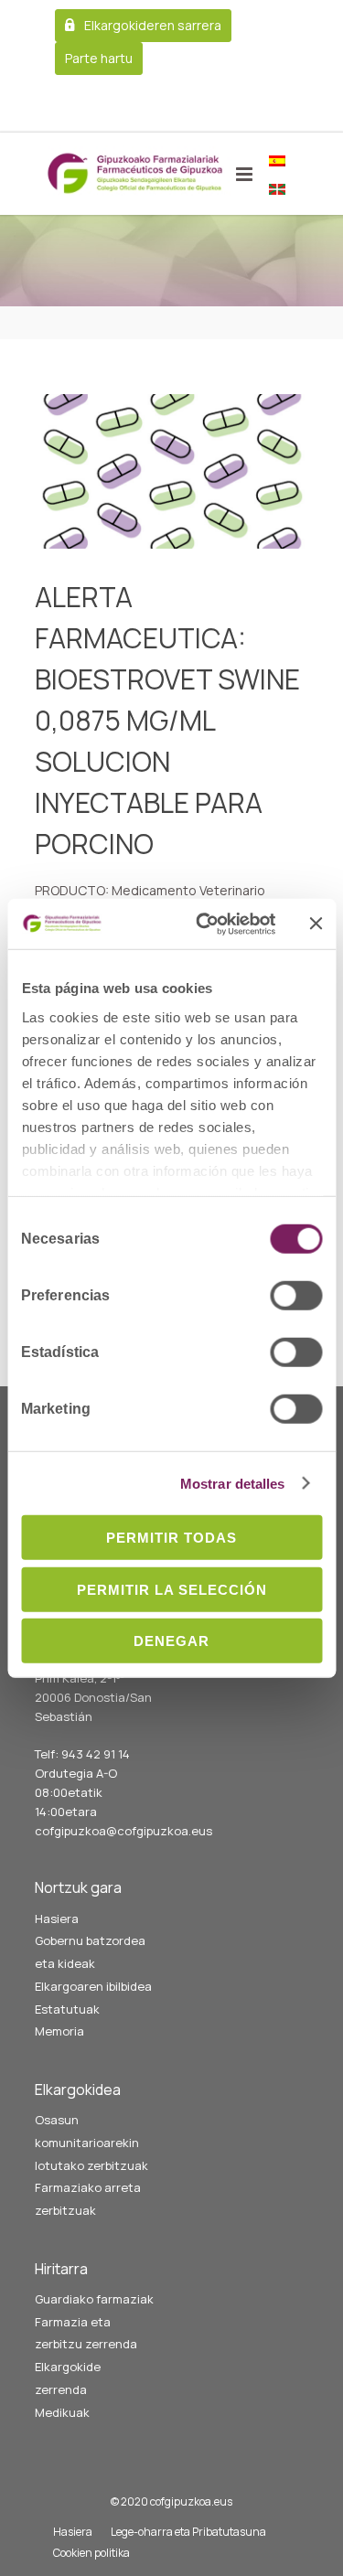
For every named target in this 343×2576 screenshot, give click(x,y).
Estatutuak (67, 2009)
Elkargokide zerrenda (68, 2378)
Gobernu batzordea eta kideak (90, 1952)
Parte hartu (99, 58)
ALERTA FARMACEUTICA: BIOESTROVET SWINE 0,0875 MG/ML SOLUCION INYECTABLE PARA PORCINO (167, 720)
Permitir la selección (172, 1589)
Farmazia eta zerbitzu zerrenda (86, 2333)
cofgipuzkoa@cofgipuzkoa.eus (123, 1831)
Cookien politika (91, 2553)
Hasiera (57, 1919)
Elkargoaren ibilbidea (93, 1986)
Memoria (59, 2031)
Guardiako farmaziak (94, 2299)
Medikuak (62, 2412)
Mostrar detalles (233, 1483)
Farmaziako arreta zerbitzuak (88, 2199)
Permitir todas (171, 1538)
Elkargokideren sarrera (153, 25)
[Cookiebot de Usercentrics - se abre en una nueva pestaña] (204, 924)
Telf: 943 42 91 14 (82, 1754)
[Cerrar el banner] (316, 924)
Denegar (171, 1641)
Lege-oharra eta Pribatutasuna (188, 2532)
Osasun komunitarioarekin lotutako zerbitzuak (91, 2142)
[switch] (296, 1296)
